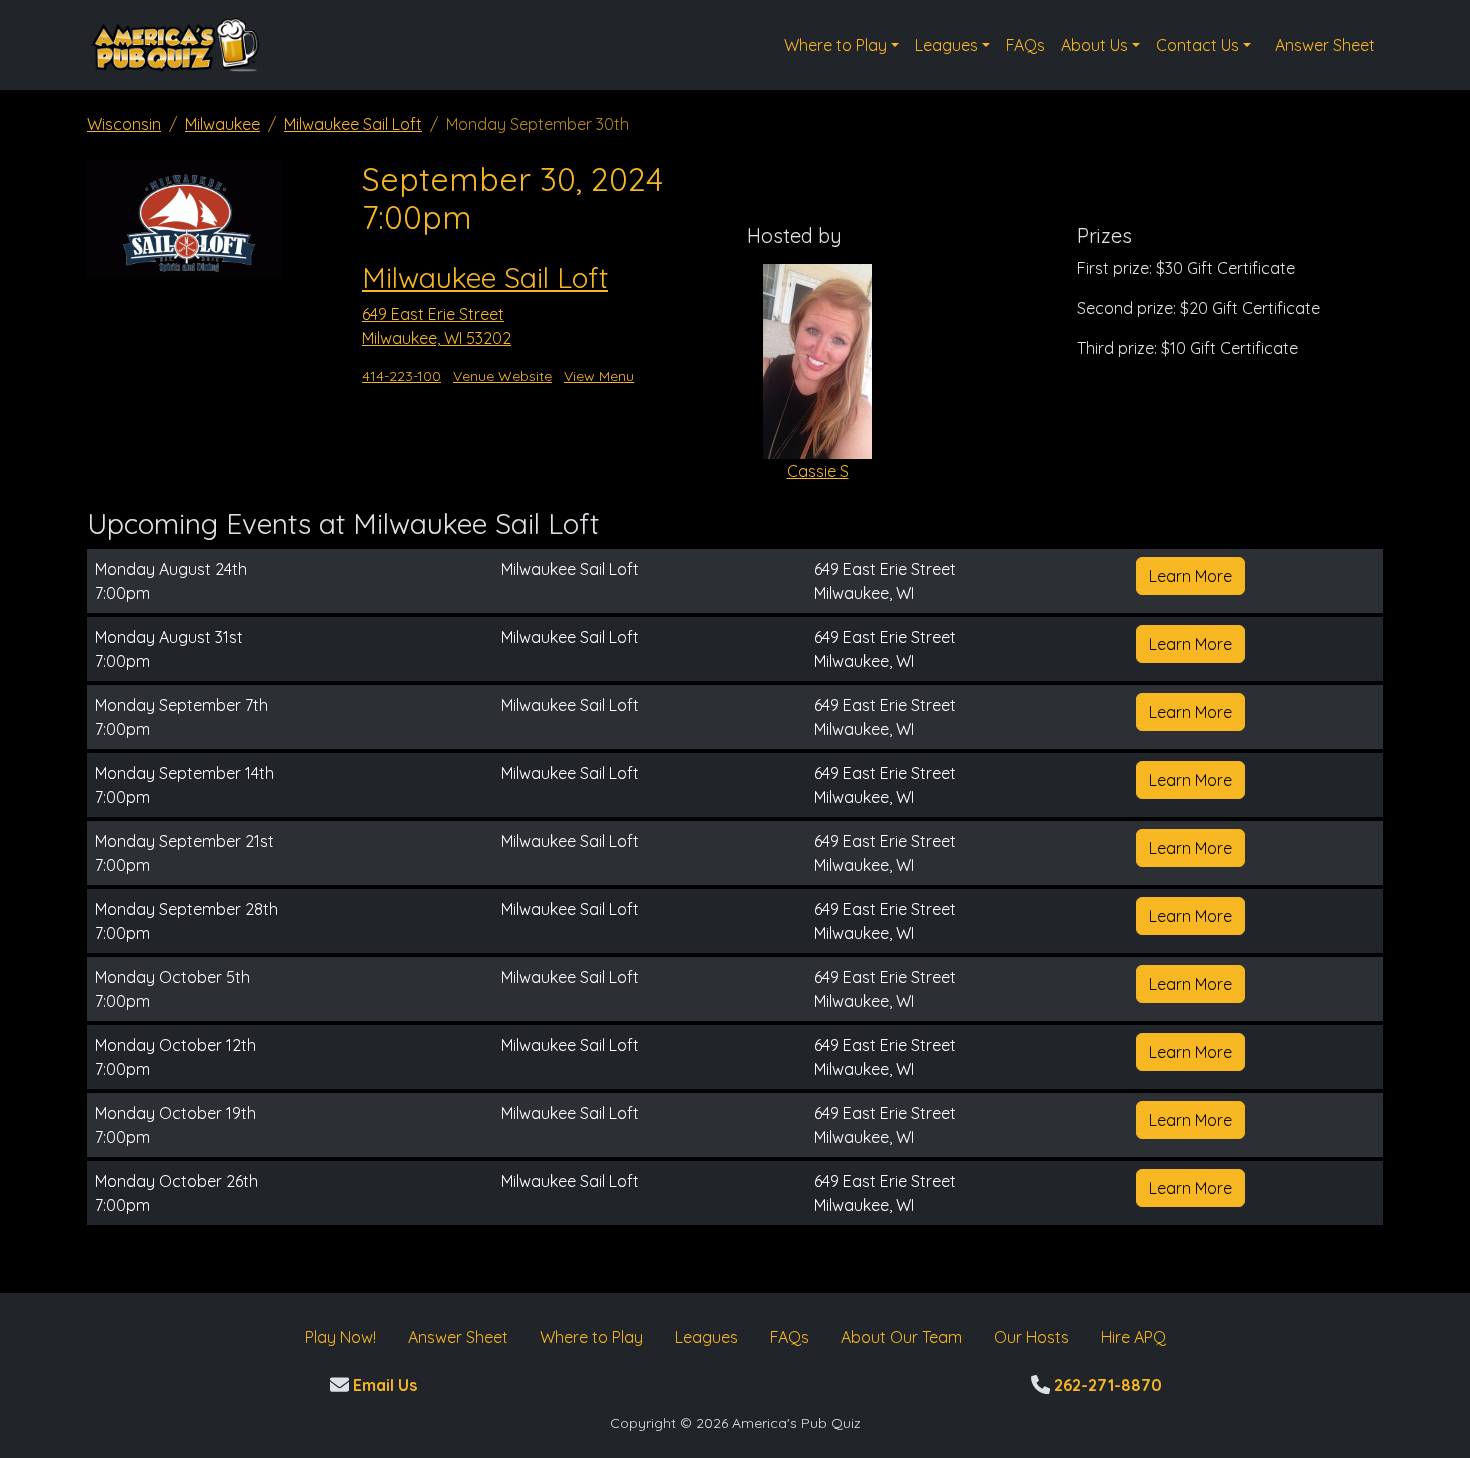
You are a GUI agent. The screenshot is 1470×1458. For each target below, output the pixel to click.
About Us (1094, 45)
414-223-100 (401, 376)
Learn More (1190, 576)
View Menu (599, 376)
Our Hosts (1031, 1337)
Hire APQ (1133, 1337)
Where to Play (835, 45)
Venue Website (502, 376)
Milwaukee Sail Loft (353, 124)
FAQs (1025, 45)
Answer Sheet (1325, 45)
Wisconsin (124, 124)
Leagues (946, 45)
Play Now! (340, 1337)
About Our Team (901, 1337)
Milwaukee (222, 124)
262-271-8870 (1106, 1385)
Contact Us (1197, 45)
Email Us (383, 1385)
